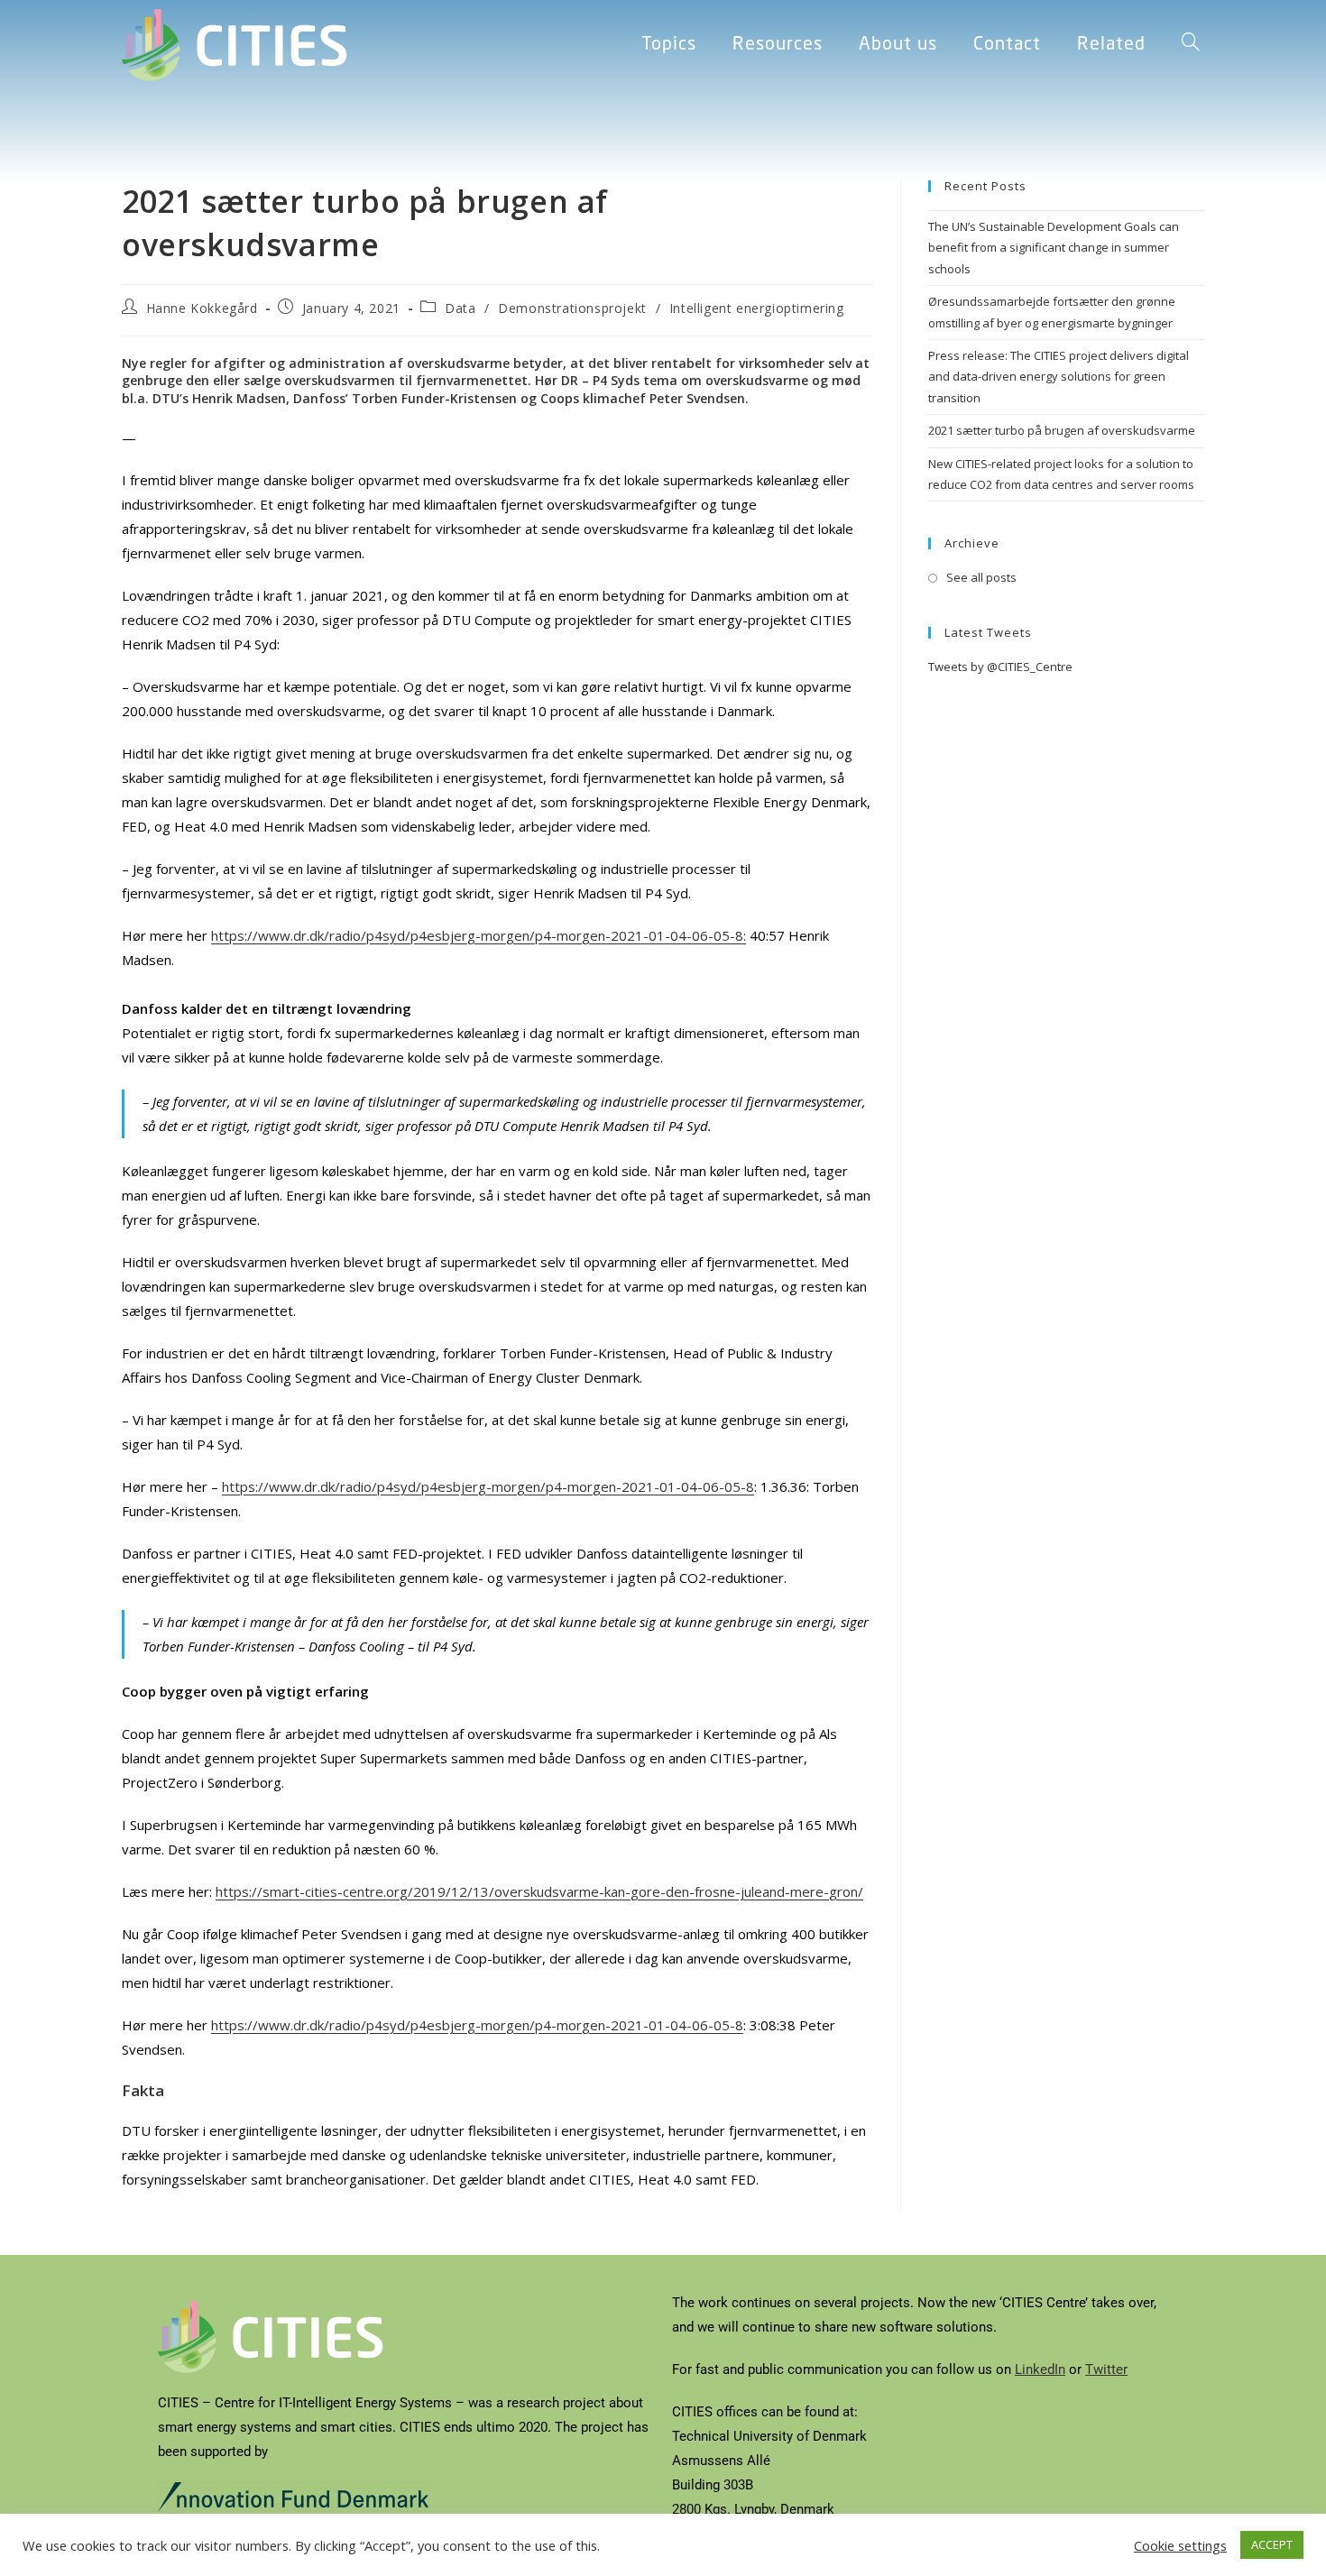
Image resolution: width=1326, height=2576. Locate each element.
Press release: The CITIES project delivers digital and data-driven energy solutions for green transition (1059, 377)
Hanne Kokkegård (202, 308)
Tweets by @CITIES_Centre (1000, 667)
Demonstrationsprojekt (572, 308)
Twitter (1106, 2369)
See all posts (981, 577)
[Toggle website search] (1191, 45)
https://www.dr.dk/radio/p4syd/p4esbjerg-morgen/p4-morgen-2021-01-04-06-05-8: (479, 935)
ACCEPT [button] (1272, 2544)
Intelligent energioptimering (757, 308)
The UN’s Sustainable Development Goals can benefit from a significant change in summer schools (1054, 248)
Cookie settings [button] (1180, 2545)
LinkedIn (1040, 2369)
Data (460, 308)
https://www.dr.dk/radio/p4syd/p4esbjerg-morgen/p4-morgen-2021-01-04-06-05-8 (488, 1486)
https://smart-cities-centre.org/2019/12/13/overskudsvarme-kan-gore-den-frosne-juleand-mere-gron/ (539, 1891)
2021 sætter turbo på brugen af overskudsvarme (1062, 430)
